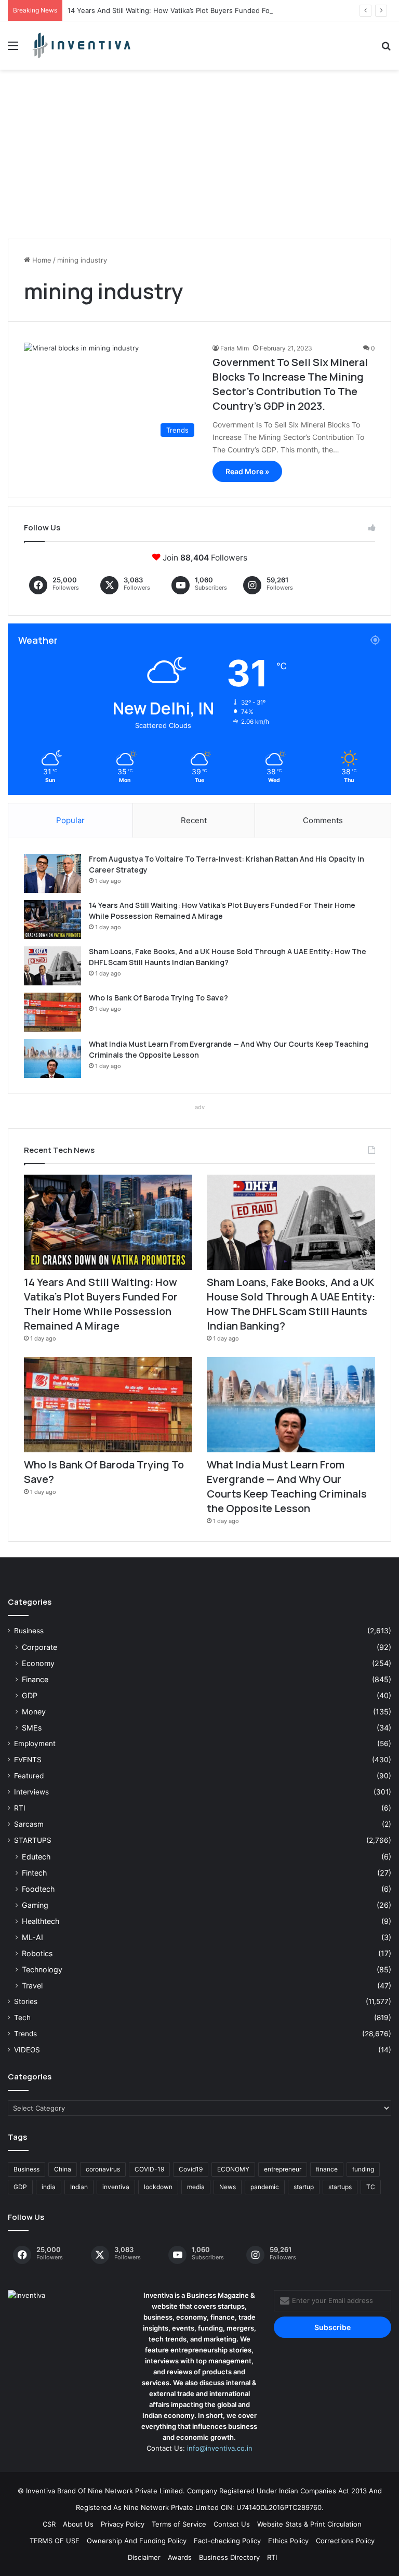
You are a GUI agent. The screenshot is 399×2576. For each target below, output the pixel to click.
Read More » (247, 471)
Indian (79, 2187)
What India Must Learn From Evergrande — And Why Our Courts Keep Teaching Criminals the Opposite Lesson (287, 1486)
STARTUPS (33, 1840)
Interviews (31, 1792)
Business (29, 1631)
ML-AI (32, 1937)
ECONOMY (233, 2169)
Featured (29, 1776)
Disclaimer (144, 2557)
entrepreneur (283, 2169)
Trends (25, 2034)
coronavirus (103, 2169)
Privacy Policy (123, 2524)
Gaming (35, 1905)
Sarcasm (29, 1824)
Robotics (37, 1953)
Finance (35, 1679)
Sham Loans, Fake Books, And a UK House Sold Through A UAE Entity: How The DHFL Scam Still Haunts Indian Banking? (291, 1304)
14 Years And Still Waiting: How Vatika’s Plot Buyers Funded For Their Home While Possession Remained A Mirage (101, 1304)
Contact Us (232, 2524)
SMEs (32, 1728)
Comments (323, 820)
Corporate (39, 1647)
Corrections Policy (345, 2541)
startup (304, 2187)
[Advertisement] (199, 158)
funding (363, 2169)
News (228, 2187)
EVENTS (28, 1760)
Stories (26, 2001)
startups (340, 2187)
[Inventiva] (81, 45)
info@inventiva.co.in (220, 2448)
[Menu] (13, 49)
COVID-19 (149, 2169)
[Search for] (386, 49)
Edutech (36, 1857)
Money (34, 1712)
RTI (20, 1808)
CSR (49, 2524)
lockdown (158, 2187)
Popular (70, 820)
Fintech (34, 1873)
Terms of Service (179, 2524)
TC (371, 2187)
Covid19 (191, 2169)
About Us (78, 2524)
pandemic (265, 2187)
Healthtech (41, 1921)
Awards (180, 2557)
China (63, 2169)
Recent (194, 820)
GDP (30, 1695)
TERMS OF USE (55, 2541)
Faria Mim (235, 348)
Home (41, 260)
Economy (38, 1663)
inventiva (116, 2187)
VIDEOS (27, 2050)
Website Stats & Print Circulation (309, 2524)
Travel (32, 1986)
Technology (42, 1969)
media (196, 2187)
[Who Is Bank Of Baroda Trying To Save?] (52, 1012)
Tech (22, 2018)
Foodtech (38, 1889)
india (49, 2187)
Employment (35, 1744)
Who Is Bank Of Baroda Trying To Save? (158, 998)
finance (327, 2169)
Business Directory (229, 2557)
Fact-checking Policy (227, 2541)
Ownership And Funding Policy (137, 2541)
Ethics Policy (288, 2541)
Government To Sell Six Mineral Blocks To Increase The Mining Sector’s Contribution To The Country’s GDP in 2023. (290, 384)
